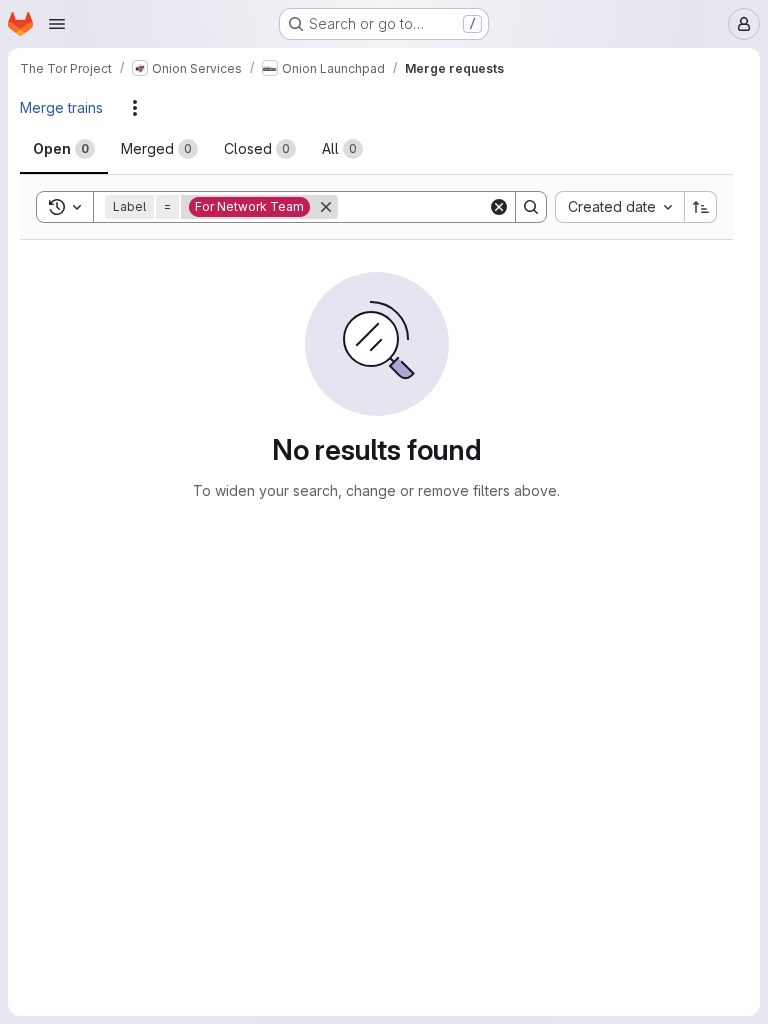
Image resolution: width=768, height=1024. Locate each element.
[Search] (531, 207)
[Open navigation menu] (57, 24)
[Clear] (499, 207)
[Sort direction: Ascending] (701, 207)
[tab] (64, 149)
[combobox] (619, 207)
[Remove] (326, 207)
